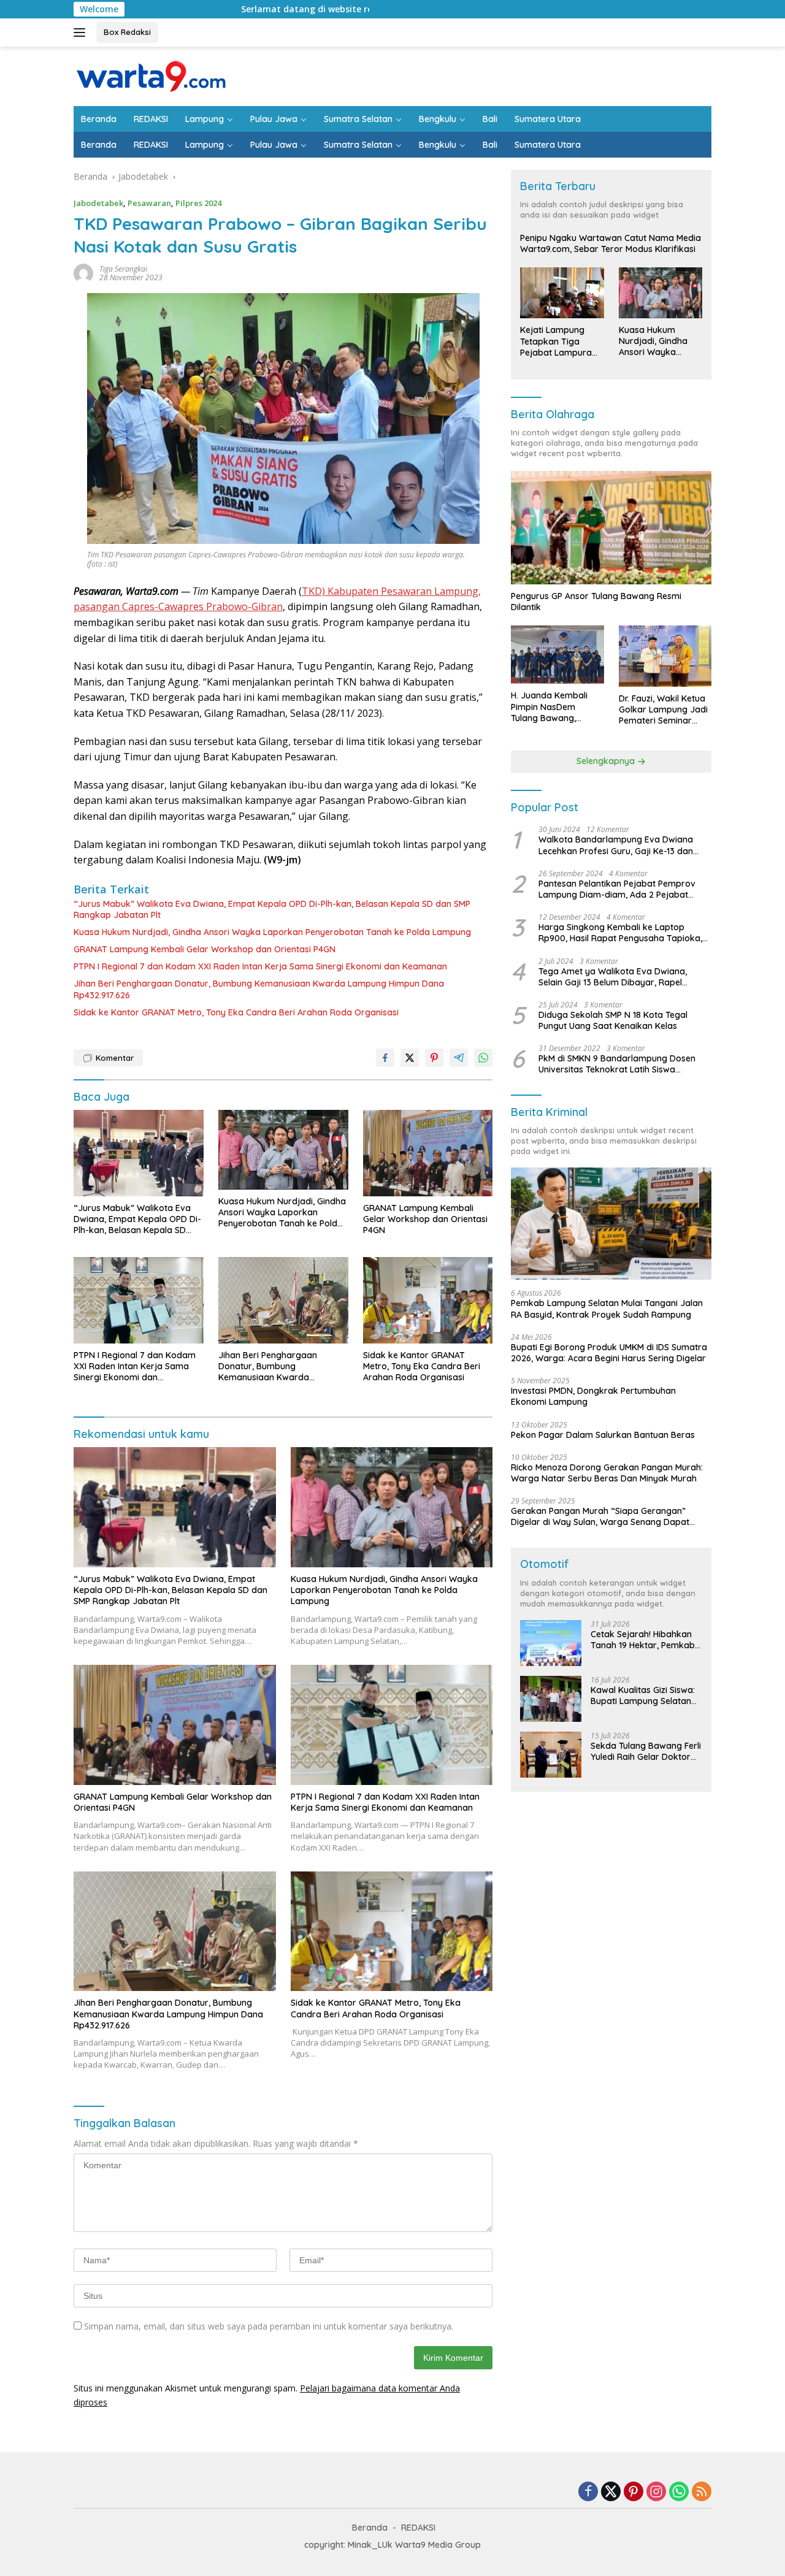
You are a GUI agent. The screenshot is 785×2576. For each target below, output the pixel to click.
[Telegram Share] (459, 1058)
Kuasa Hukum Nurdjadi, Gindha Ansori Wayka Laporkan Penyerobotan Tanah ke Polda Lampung (272, 932)
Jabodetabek (98, 203)
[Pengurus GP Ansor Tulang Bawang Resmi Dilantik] (611, 528)
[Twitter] (611, 2492)
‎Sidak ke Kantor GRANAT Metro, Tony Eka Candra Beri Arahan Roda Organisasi (236, 1012)
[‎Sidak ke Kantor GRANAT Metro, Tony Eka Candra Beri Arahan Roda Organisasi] (428, 1300)
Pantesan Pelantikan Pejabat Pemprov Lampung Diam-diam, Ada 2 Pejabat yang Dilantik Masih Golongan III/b (617, 889)
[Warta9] (150, 75)
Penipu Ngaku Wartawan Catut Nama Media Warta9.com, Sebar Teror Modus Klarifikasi (611, 244)
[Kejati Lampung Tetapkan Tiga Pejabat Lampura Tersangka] (562, 293)
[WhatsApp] (679, 2492)
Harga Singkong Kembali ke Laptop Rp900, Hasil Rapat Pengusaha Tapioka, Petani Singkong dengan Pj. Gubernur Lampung (620, 933)
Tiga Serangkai (123, 269)
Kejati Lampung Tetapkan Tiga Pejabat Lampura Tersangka (556, 342)
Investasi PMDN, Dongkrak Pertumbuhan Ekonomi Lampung (593, 1397)
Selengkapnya (607, 762)
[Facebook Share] (385, 1058)
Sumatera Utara (548, 119)
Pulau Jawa (274, 119)
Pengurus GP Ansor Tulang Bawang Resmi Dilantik (596, 602)
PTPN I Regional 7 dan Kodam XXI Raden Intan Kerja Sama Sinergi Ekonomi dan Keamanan (260, 966)
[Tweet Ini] (410, 1058)
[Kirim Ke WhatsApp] (483, 1058)
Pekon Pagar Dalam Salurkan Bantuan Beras (603, 1435)
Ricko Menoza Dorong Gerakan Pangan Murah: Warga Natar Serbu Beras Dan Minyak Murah (607, 1473)
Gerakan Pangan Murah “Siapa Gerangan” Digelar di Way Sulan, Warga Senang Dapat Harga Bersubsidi (600, 1516)
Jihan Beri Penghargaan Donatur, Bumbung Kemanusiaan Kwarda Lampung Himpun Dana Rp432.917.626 (259, 989)
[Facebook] (588, 2492)
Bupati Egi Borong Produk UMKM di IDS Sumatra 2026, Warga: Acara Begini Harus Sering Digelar (609, 1353)
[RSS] (702, 2492)
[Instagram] (656, 2492)
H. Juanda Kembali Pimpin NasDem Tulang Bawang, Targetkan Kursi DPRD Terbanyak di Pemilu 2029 (556, 707)
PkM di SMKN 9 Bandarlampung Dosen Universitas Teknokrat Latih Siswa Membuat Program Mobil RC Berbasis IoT (622, 1064)
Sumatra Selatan (358, 119)
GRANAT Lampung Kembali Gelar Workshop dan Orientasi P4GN (205, 949)
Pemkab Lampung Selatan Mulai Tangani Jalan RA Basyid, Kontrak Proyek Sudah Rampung (607, 1309)
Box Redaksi (127, 32)
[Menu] (82, 32)
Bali (490, 119)
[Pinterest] (634, 2492)
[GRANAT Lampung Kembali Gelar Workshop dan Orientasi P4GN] (428, 1153)
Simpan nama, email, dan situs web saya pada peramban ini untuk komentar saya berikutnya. (269, 2326)
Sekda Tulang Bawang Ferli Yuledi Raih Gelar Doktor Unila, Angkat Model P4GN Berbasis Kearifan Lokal (646, 1751)
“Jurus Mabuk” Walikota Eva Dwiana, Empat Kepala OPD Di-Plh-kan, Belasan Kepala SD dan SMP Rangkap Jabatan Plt (272, 909)
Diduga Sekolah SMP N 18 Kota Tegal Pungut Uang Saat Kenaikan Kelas (613, 1020)
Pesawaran (149, 203)
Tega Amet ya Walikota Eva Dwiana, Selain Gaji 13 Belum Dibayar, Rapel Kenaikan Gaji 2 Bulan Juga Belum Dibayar (613, 977)
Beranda (99, 119)
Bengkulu (438, 119)
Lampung (205, 119)
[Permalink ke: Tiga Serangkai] (83, 273)
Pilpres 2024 (198, 203)
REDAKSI (151, 119)
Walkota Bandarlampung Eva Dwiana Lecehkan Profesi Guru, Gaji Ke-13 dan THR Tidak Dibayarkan (616, 846)
